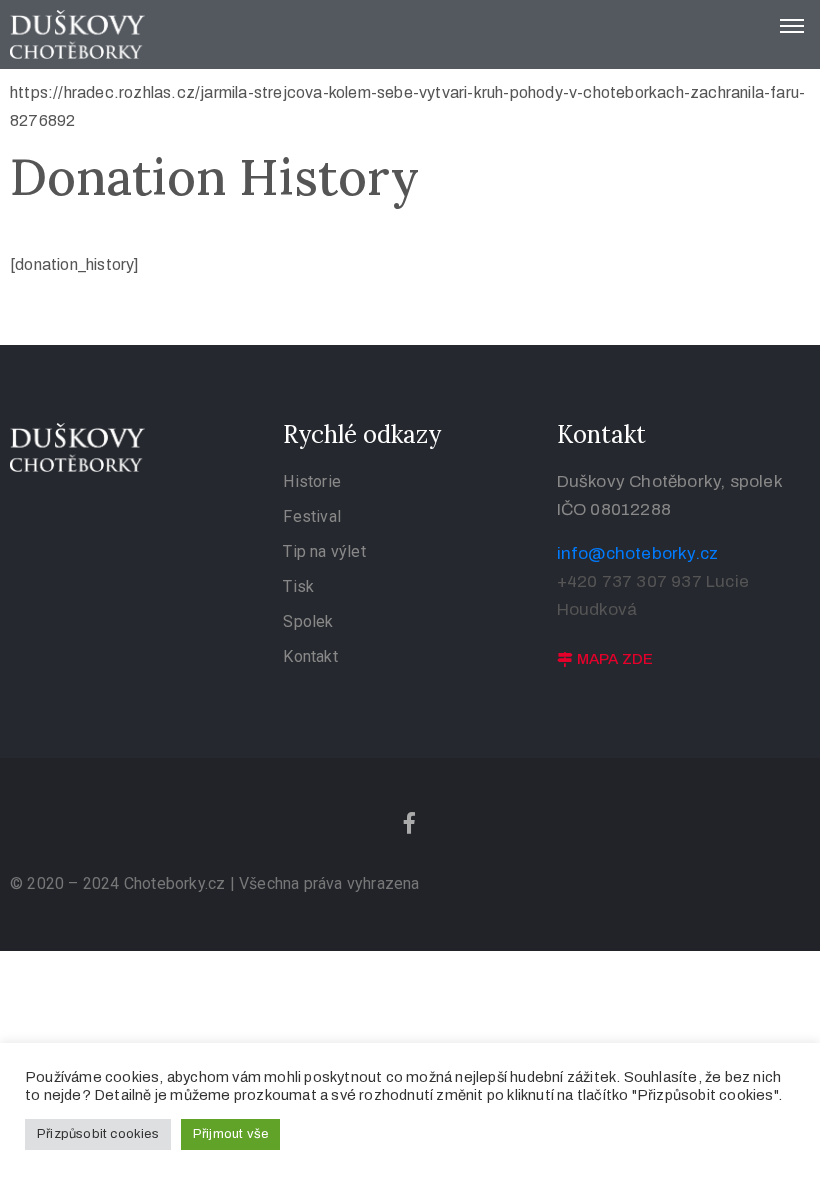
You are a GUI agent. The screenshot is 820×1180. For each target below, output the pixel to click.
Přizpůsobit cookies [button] (98, 1134)
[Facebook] (410, 823)
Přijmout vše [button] (230, 1134)
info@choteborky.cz (638, 553)
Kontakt (310, 656)
